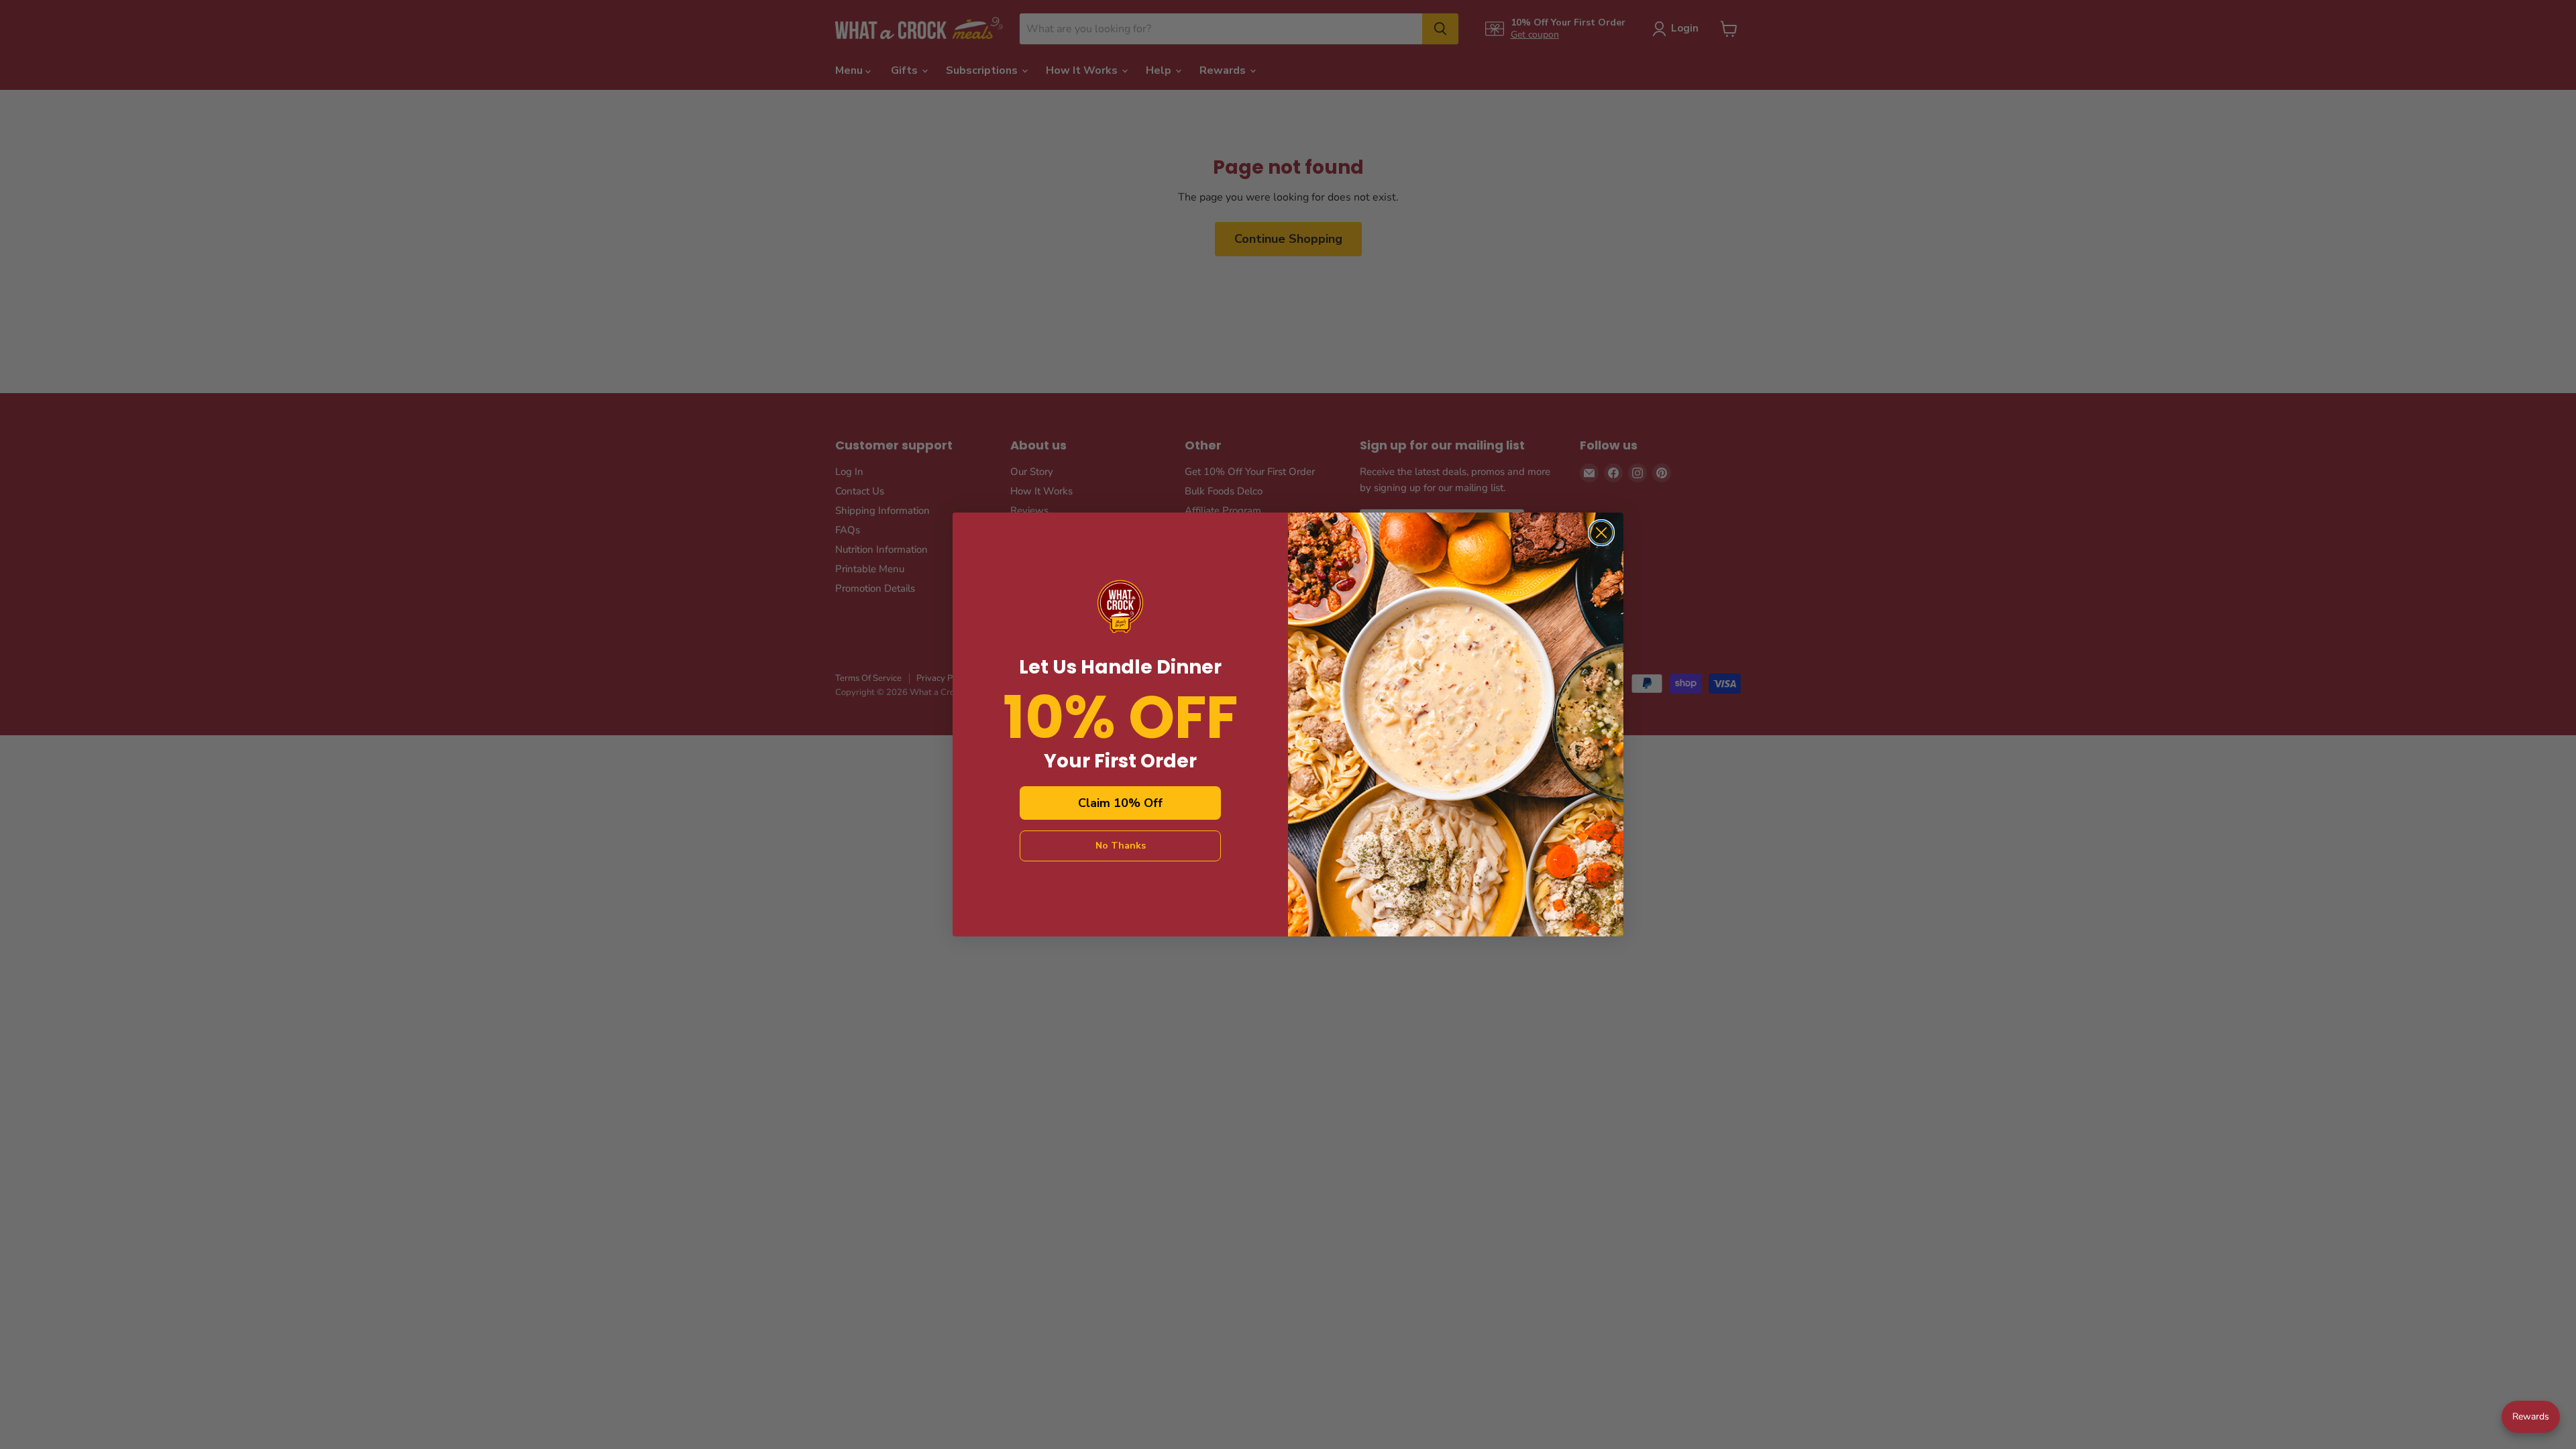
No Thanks (1121, 846)
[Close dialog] (1601, 533)
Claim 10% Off (1120, 803)
